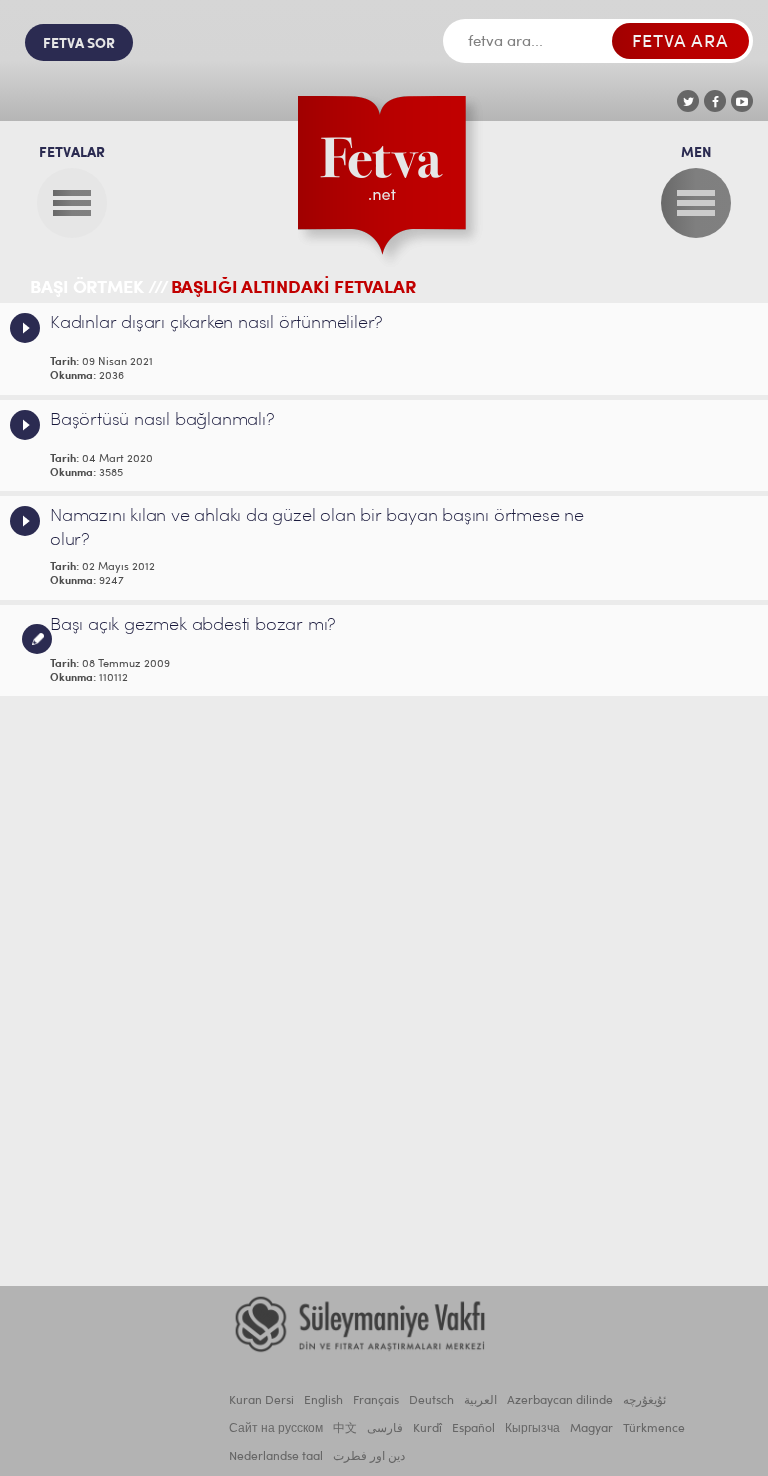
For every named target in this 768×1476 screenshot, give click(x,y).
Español (473, 1429)
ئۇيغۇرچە (644, 1401)
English (323, 1401)
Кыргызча (532, 1429)
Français (376, 1401)
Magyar (591, 1429)
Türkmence (654, 1429)
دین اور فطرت (369, 1457)
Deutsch (431, 1401)
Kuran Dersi (261, 1401)
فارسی (385, 1429)
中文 (345, 1429)
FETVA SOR (79, 44)
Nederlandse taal (276, 1457)
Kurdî (427, 1429)
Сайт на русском (276, 1429)
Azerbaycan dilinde (560, 1401)
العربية (480, 1401)
